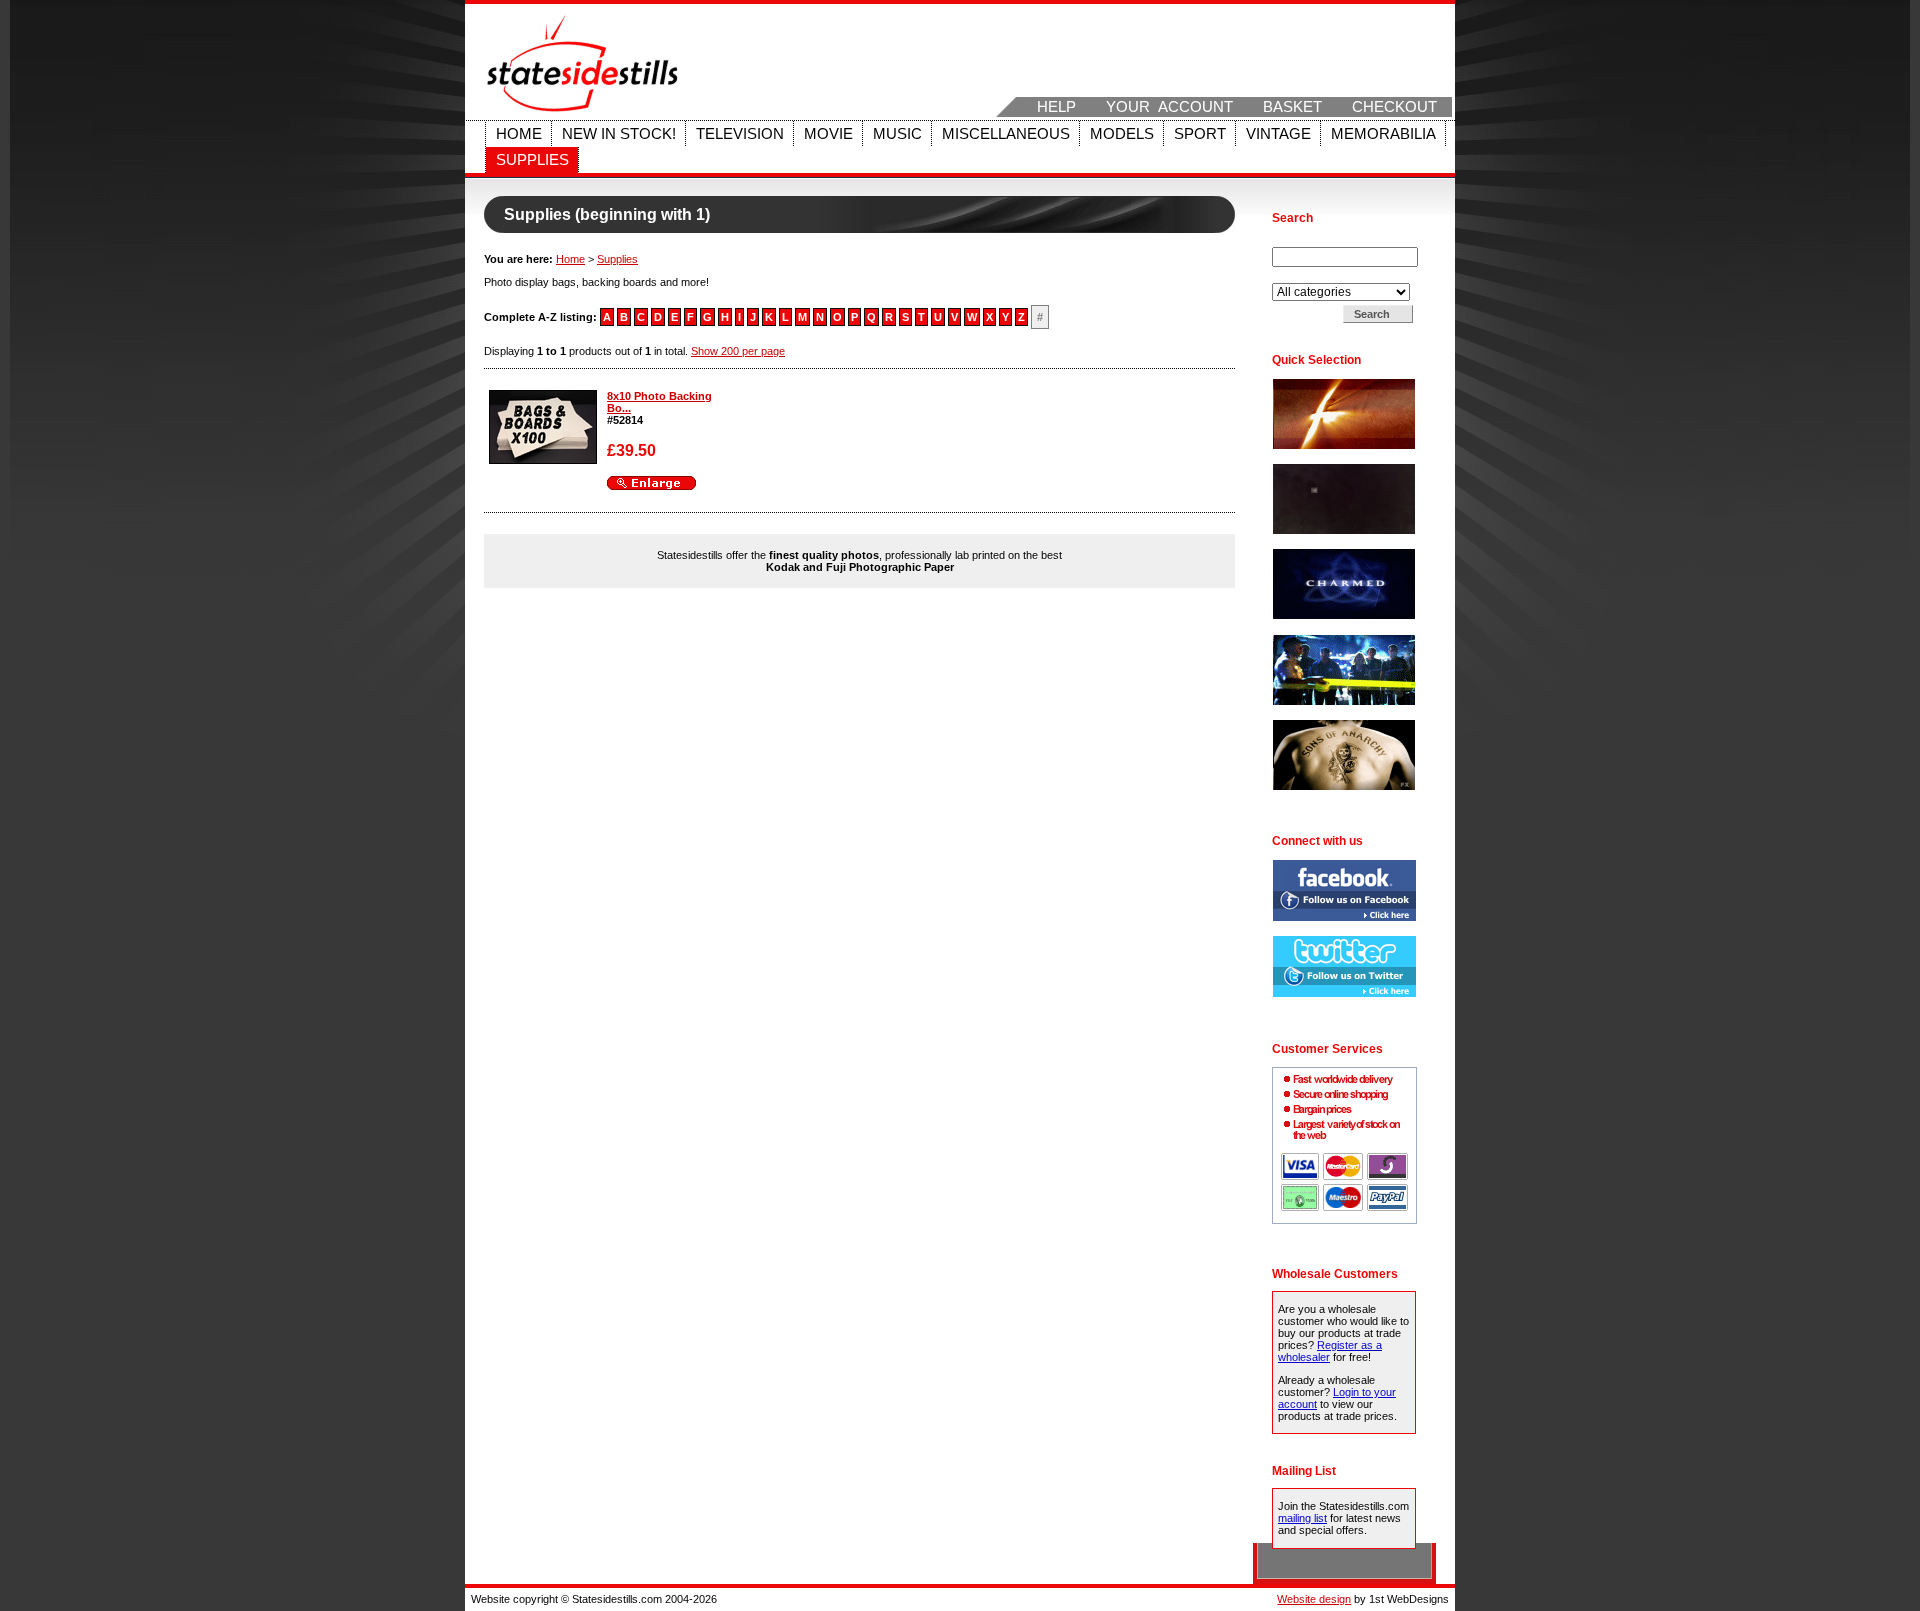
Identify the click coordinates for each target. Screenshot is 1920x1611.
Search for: (1301, 241)
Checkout (1394, 107)
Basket (1292, 107)
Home (519, 134)
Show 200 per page (738, 351)
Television (740, 134)
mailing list (1302, 1518)
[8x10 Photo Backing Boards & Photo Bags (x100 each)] (543, 460)
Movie (828, 134)
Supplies (532, 160)
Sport (1200, 134)
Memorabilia (1383, 134)
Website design (1314, 1599)
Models (1122, 134)
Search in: (1298, 277)
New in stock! (619, 134)
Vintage (1278, 134)
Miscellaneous (1006, 134)
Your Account (1169, 107)
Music (897, 134)
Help (1056, 107)
